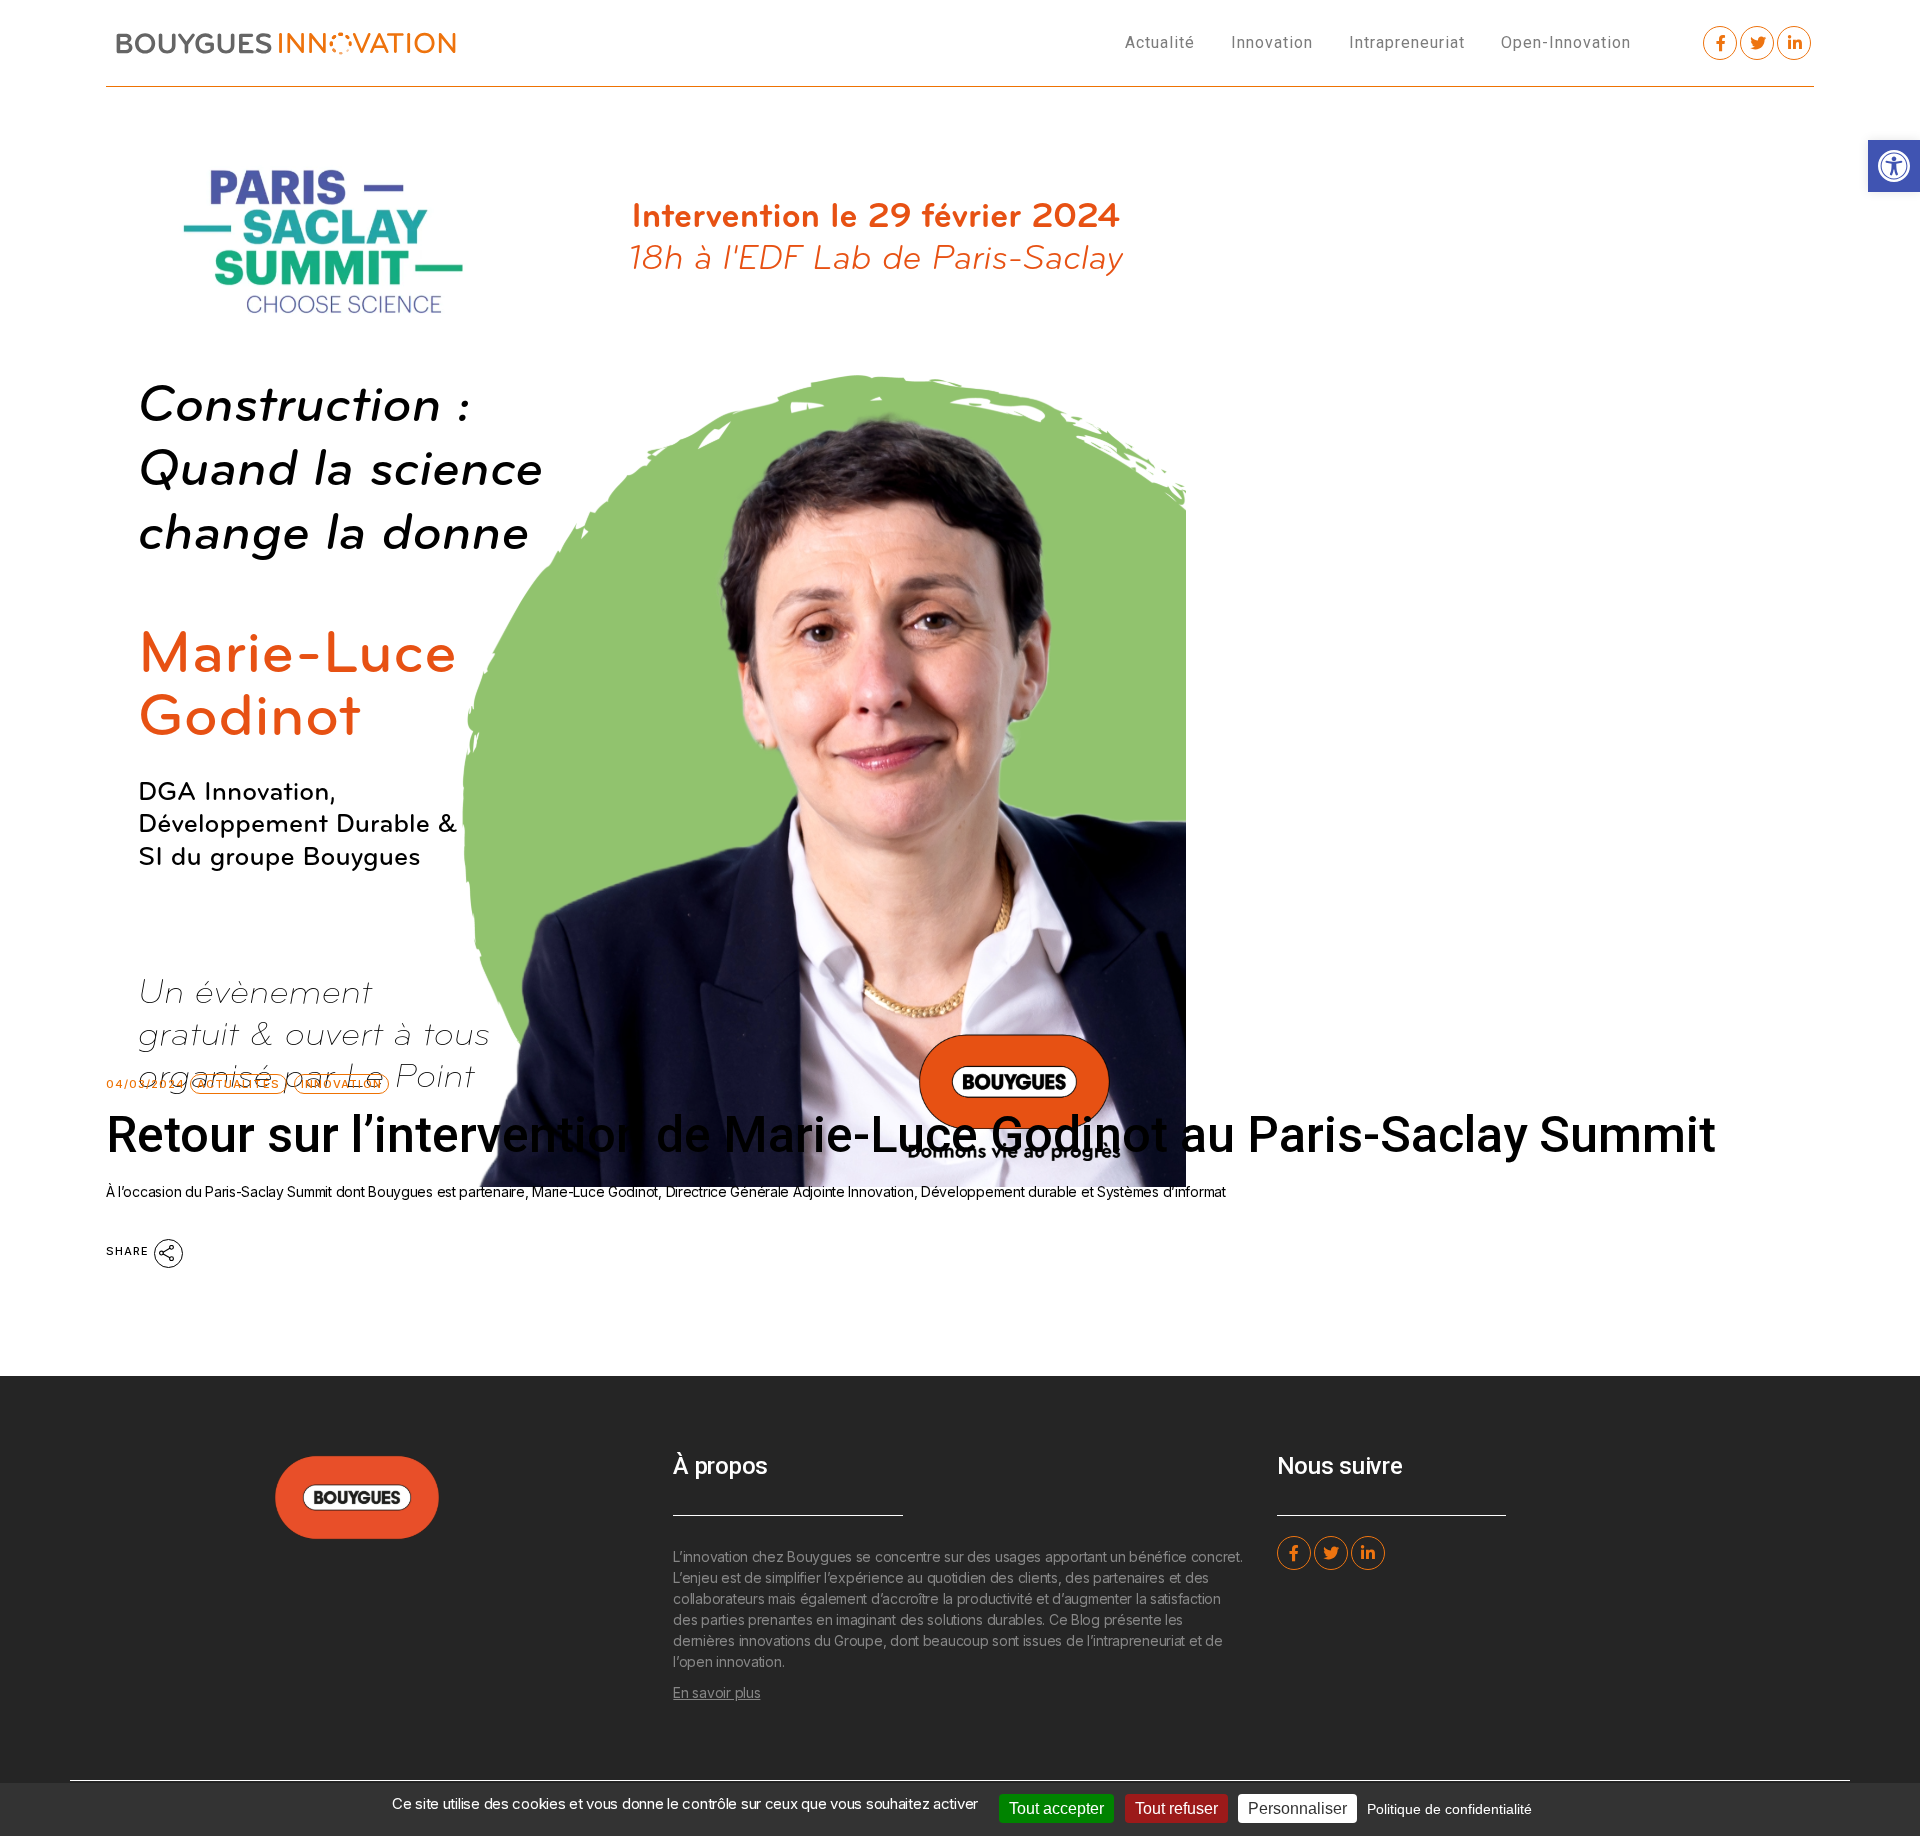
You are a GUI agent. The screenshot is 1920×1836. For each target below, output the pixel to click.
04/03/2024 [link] (146, 1084)
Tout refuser (1176, 1808)
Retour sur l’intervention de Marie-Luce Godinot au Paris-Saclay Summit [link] (911, 1135)
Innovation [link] (341, 1084)
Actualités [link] (238, 1084)
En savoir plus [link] (716, 1692)
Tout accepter (1056, 1808)
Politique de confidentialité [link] (1449, 1809)
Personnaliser (1297, 1808)
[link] (1894, 166)
